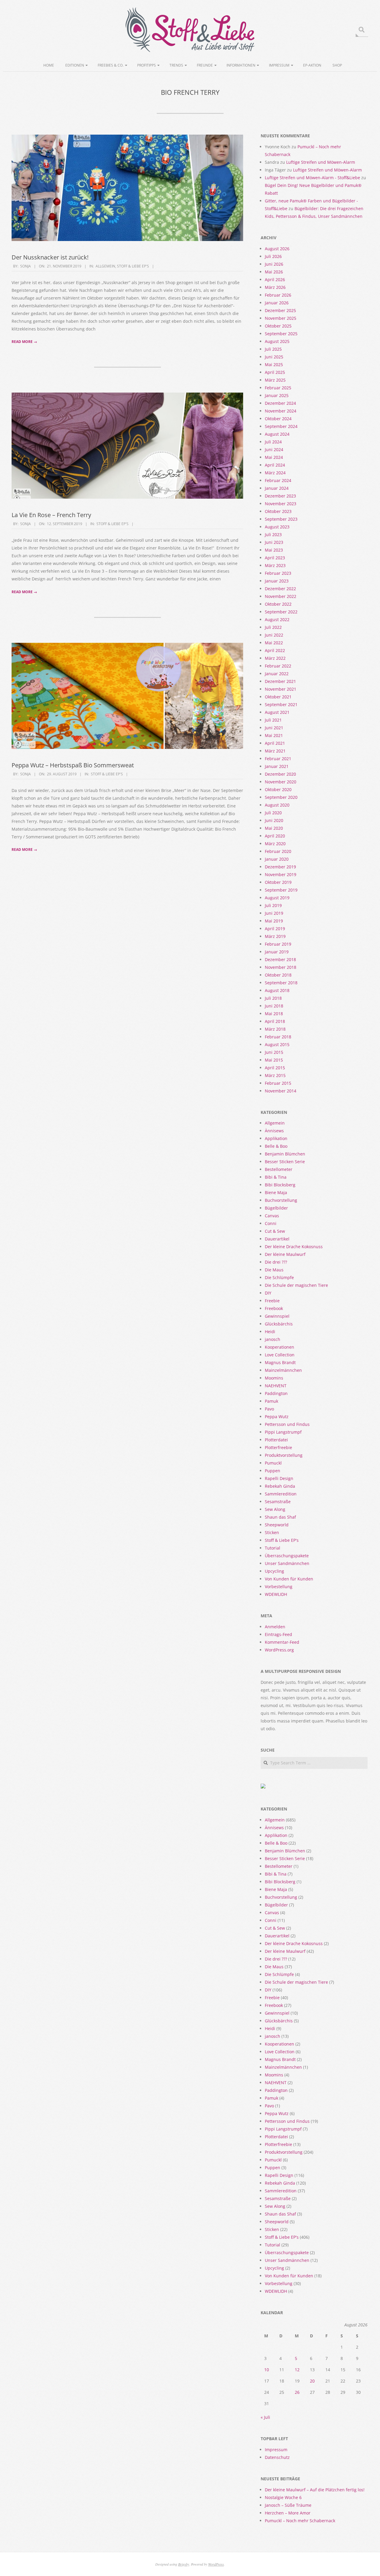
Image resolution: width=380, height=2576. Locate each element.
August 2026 (277, 249)
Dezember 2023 (280, 496)
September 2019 (281, 890)
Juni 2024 (274, 449)
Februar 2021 (278, 759)
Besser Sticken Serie (285, 1162)
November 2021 (281, 689)
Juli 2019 (273, 905)
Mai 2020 (274, 828)
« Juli (265, 2417)
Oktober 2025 (278, 326)
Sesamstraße (278, 1502)
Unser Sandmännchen (287, 1563)
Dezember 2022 (280, 589)
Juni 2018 (274, 1006)
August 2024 (277, 434)
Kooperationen (280, 1347)
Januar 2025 (277, 395)
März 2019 (275, 936)
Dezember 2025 (280, 310)
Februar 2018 (278, 1037)
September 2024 (281, 426)
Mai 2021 (274, 735)
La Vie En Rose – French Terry (51, 515)
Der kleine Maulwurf (285, 1254)
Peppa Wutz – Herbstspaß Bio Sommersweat (73, 765)
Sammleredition (281, 1494)
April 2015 (275, 1068)
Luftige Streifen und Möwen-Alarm (321, 162)
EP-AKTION (312, 65)
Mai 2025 (274, 364)
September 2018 (281, 983)
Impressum (279, 65)
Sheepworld (277, 1525)
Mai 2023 (274, 550)
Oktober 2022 (278, 604)
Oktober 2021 (278, 697)
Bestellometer (279, 1169)
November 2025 (281, 318)
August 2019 (277, 898)
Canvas (272, 1216)
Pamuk (271, 1401)
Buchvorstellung (281, 1200)
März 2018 (275, 1029)
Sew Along (275, 1509)
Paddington (276, 1393)
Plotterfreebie (278, 1447)
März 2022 (275, 658)
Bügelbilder (276, 1208)
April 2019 (275, 929)
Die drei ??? (276, 1262)
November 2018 (281, 967)
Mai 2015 (274, 1060)
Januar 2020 (277, 859)
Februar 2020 (278, 851)
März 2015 (275, 1075)
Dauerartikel (277, 1239)
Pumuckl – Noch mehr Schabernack (300, 2521)
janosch (273, 1339)
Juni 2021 (274, 728)
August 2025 (277, 341)
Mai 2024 (274, 457)
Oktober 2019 (278, 882)
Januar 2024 (277, 488)
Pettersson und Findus (287, 1424)
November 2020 (281, 782)
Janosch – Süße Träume (288, 2505)
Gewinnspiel (277, 1316)
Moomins (274, 1378)
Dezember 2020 (280, 774)
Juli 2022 (273, 627)
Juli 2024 (273, 442)
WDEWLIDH (276, 1594)
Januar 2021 (277, 766)
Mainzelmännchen (283, 1370)
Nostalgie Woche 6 (283, 2497)
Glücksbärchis (279, 1324)
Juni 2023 (274, 542)
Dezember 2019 (280, 867)
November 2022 (281, 596)
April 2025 (275, 372)
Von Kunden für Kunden (289, 1579)
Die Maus (274, 1270)
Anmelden (275, 1627)
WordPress (216, 2564)
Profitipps (147, 65)
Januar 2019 (277, 952)
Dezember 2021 (280, 681)
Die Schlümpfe (279, 1277)
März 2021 (275, 751)
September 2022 (281, 612)
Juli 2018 (273, 998)
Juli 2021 (273, 720)
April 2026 (275, 280)
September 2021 (281, 704)
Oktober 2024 (278, 419)
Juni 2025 (274, 357)
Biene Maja (276, 1192)
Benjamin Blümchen (285, 1154)
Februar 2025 (278, 388)
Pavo (269, 1409)
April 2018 (275, 1021)
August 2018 (277, 990)
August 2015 (277, 1044)
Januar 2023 (277, 581)
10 (267, 2370)
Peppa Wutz (277, 1417)
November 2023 (281, 504)
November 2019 (281, 874)
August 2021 (277, 712)
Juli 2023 (273, 534)
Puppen (273, 1471)
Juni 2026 (274, 264)
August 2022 (277, 619)
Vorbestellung (279, 1587)
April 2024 (275, 465)
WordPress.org (279, 1650)
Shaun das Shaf (280, 1517)
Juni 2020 (274, 820)
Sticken (272, 1532)
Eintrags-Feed (278, 1634)
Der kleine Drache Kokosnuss (294, 1247)
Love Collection (280, 1355)
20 (312, 2381)
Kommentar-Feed (282, 1642)
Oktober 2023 (278, 511)
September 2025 (281, 334)
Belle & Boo (276, 1146)
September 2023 (281, 519)
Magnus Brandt (280, 1362)
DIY (268, 1293)
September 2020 (281, 797)
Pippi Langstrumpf (283, 1432)
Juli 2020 (273, 813)
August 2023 (277, 527)
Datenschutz (277, 2457)
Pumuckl (273, 1463)
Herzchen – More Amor (288, 2513)
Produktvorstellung (284, 1455)
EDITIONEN (75, 65)
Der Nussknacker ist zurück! (50, 257)
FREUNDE (205, 65)
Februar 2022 (278, 666)
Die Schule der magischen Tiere (296, 1285)
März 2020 (275, 844)
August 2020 (277, 805)
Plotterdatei (276, 1440)
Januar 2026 (277, 303)
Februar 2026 (278, 295)
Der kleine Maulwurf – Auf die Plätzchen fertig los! (315, 2490)
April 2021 (275, 743)
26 (297, 2392)
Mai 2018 (274, 1014)
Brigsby (184, 2564)
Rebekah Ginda (280, 1486)
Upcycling (274, 1571)
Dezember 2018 (280, 959)
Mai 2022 (274, 643)
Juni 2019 (274, 913)
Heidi (270, 1332)
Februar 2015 (278, 1083)
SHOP (337, 65)
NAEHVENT (276, 1386)
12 (297, 2370)
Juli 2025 (273, 349)
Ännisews (274, 1131)
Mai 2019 (274, 921)
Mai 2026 (274, 272)
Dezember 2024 (280, 403)
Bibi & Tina (276, 1177)
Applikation (276, 1138)
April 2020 (275, 836)
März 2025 (275, 380)
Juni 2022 (274, 635)
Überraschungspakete (287, 1556)
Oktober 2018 (278, 975)
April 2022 (275, 650)
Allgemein (105, 266)
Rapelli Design (279, 1478)
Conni (271, 1223)
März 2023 (275, 565)
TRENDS (176, 65)
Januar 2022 (277, 674)
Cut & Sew (275, 1231)
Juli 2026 (273, 256)
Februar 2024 (278, 480)
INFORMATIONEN (241, 65)
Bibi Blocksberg (280, 1185)
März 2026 (275, 287)
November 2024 (281, 411)
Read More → (24, 342)
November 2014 (281, 1091)
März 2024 (275, 473)
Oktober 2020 (278, 789)
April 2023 (275, 558)
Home (49, 65)
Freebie (272, 1301)
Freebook (274, 1308)
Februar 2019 (278, 944)
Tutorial (273, 1548)
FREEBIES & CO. (111, 65)
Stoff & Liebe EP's (133, 266)
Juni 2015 (274, 1052)
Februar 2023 (278, 573)
